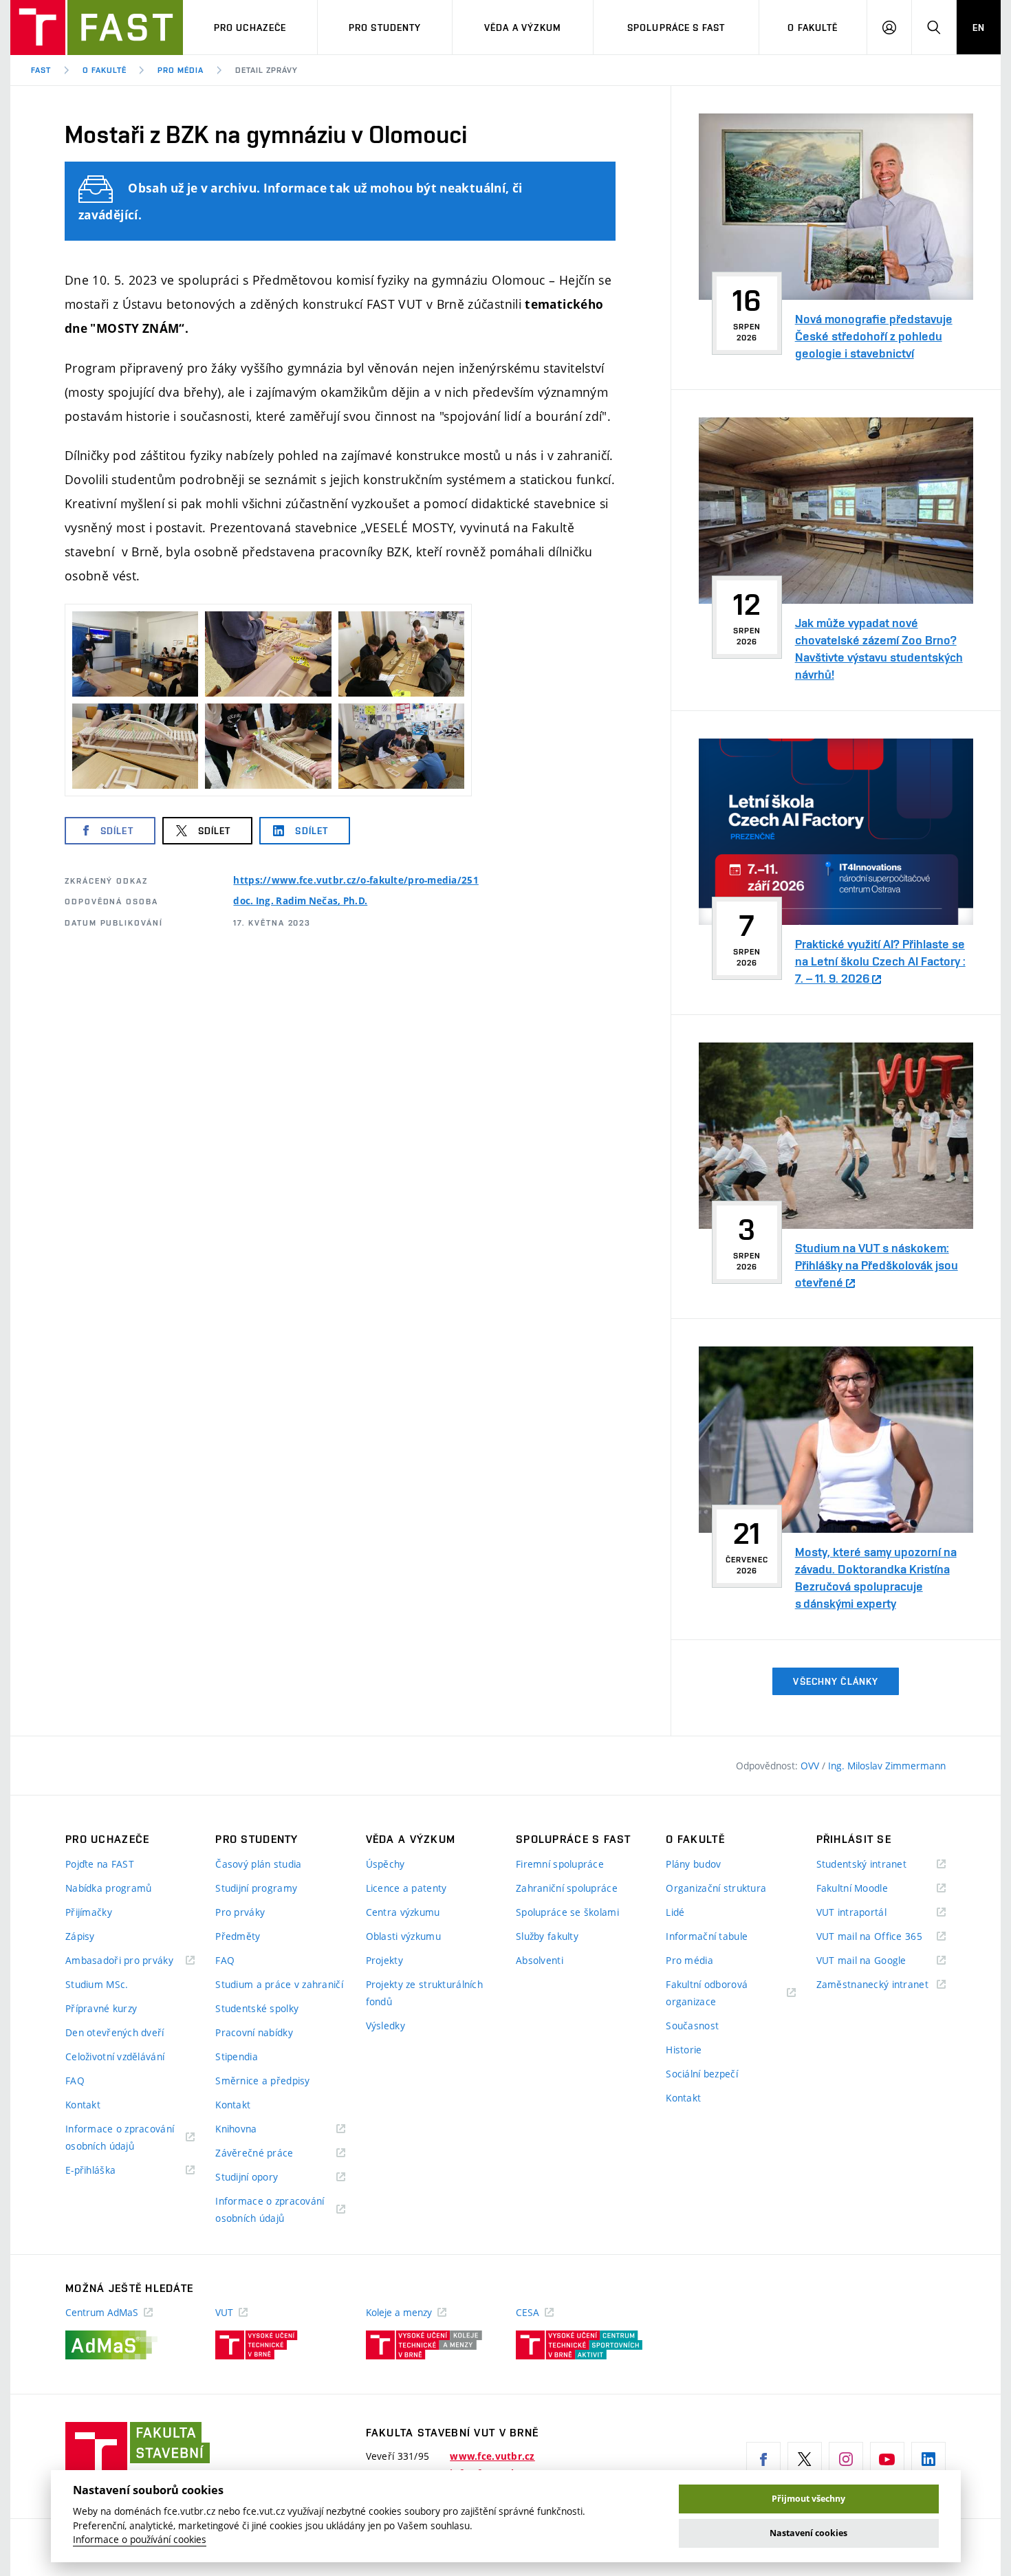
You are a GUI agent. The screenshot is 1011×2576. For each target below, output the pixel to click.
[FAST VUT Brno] (97, 28)
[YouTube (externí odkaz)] (887, 2459)
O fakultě (813, 28)
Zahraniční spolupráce (567, 1888)
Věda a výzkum (523, 28)
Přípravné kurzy (101, 2008)
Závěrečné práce (271, 2153)
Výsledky (385, 2026)
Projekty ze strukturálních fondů (424, 1993)
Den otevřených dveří (115, 2032)
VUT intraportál (869, 1913)
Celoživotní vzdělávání (115, 2056)
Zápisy (80, 1936)
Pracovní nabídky (254, 2032)
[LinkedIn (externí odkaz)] (928, 2459)
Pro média (181, 70)
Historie (684, 2050)
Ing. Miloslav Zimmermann (887, 1766)
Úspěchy (385, 1864)
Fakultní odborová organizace (708, 1994)
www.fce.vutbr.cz (492, 2456)
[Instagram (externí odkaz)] (846, 2459)
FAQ (75, 2081)
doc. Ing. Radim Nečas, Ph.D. (300, 901)
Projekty (384, 1960)
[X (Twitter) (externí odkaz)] (805, 2459)
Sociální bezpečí (702, 2074)
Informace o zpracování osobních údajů (120, 2138)
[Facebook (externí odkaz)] (763, 2459)
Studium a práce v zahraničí (279, 1984)
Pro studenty (385, 28)
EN (979, 28)
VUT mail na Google (879, 1961)
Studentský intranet (879, 1865)
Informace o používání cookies (140, 2540)
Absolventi (540, 1960)
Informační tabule (707, 1936)
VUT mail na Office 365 (881, 1937)
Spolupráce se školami (567, 1912)
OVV (811, 1766)
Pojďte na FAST (100, 1864)
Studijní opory (264, 2177)
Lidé (675, 1912)
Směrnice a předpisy (262, 2081)
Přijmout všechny (808, 2499)
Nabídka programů (108, 1888)
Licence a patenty (406, 1888)
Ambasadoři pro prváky (130, 1961)
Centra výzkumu (403, 1912)
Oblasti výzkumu (403, 1936)
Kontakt (83, 2105)
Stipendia (237, 2056)
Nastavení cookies (808, 2533)
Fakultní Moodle (869, 1889)
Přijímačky (89, 1912)
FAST (41, 70)
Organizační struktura (716, 1888)
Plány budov (693, 1864)
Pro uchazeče (250, 28)
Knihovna (253, 2129)
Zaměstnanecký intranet (881, 1985)
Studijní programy (256, 1888)
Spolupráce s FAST (676, 28)
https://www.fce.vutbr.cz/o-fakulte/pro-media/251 (356, 880)
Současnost (692, 2026)
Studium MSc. (97, 1984)
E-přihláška (108, 2171)
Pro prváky (240, 1912)
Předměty (238, 1936)
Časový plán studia (258, 1864)
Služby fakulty (547, 1936)
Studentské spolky (257, 2008)
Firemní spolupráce (560, 1864)
